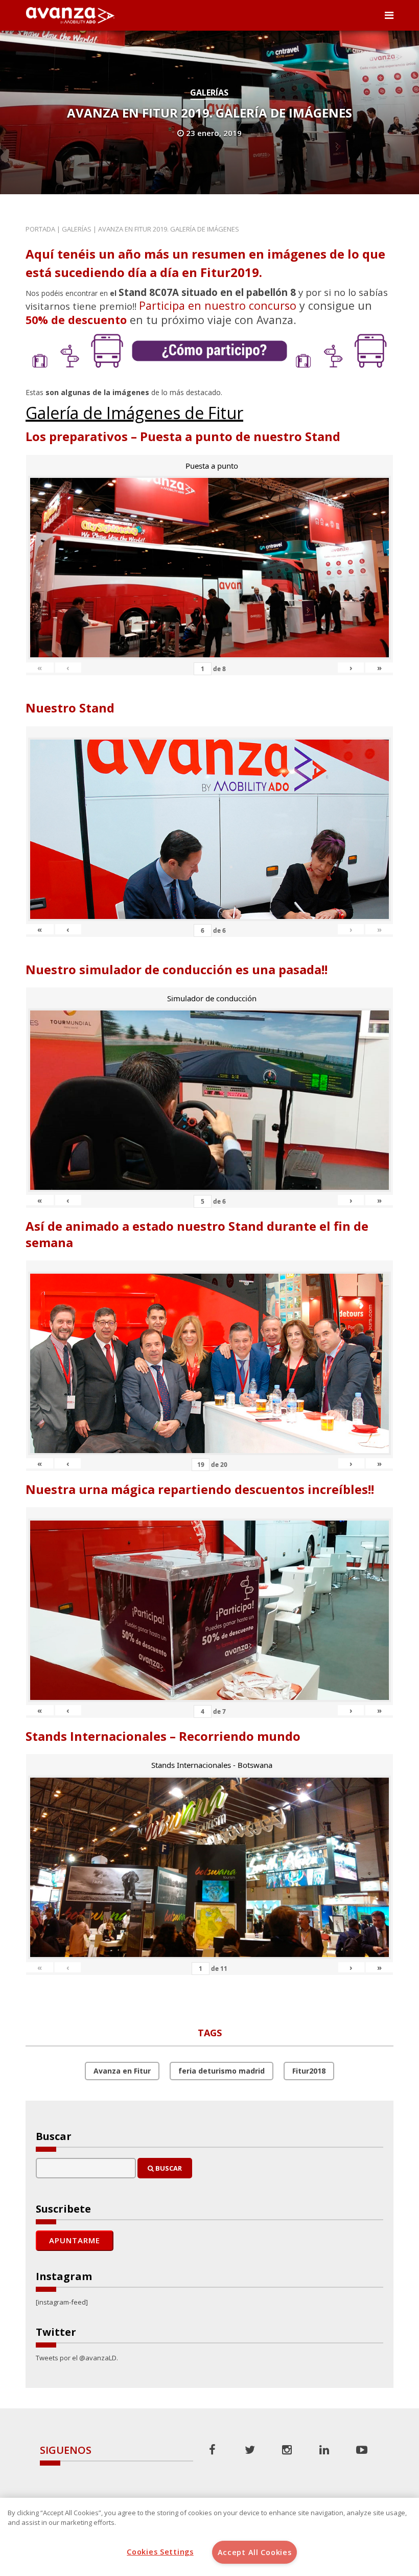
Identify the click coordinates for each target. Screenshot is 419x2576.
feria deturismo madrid (222, 2071)
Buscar (168, 2168)
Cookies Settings (160, 2552)
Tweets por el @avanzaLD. (77, 2358)
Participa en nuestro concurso (218, 305)
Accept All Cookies (255, 2552)
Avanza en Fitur (122, 2071)
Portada (40, 229)
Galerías (209, 93)
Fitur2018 (309, 2071)
